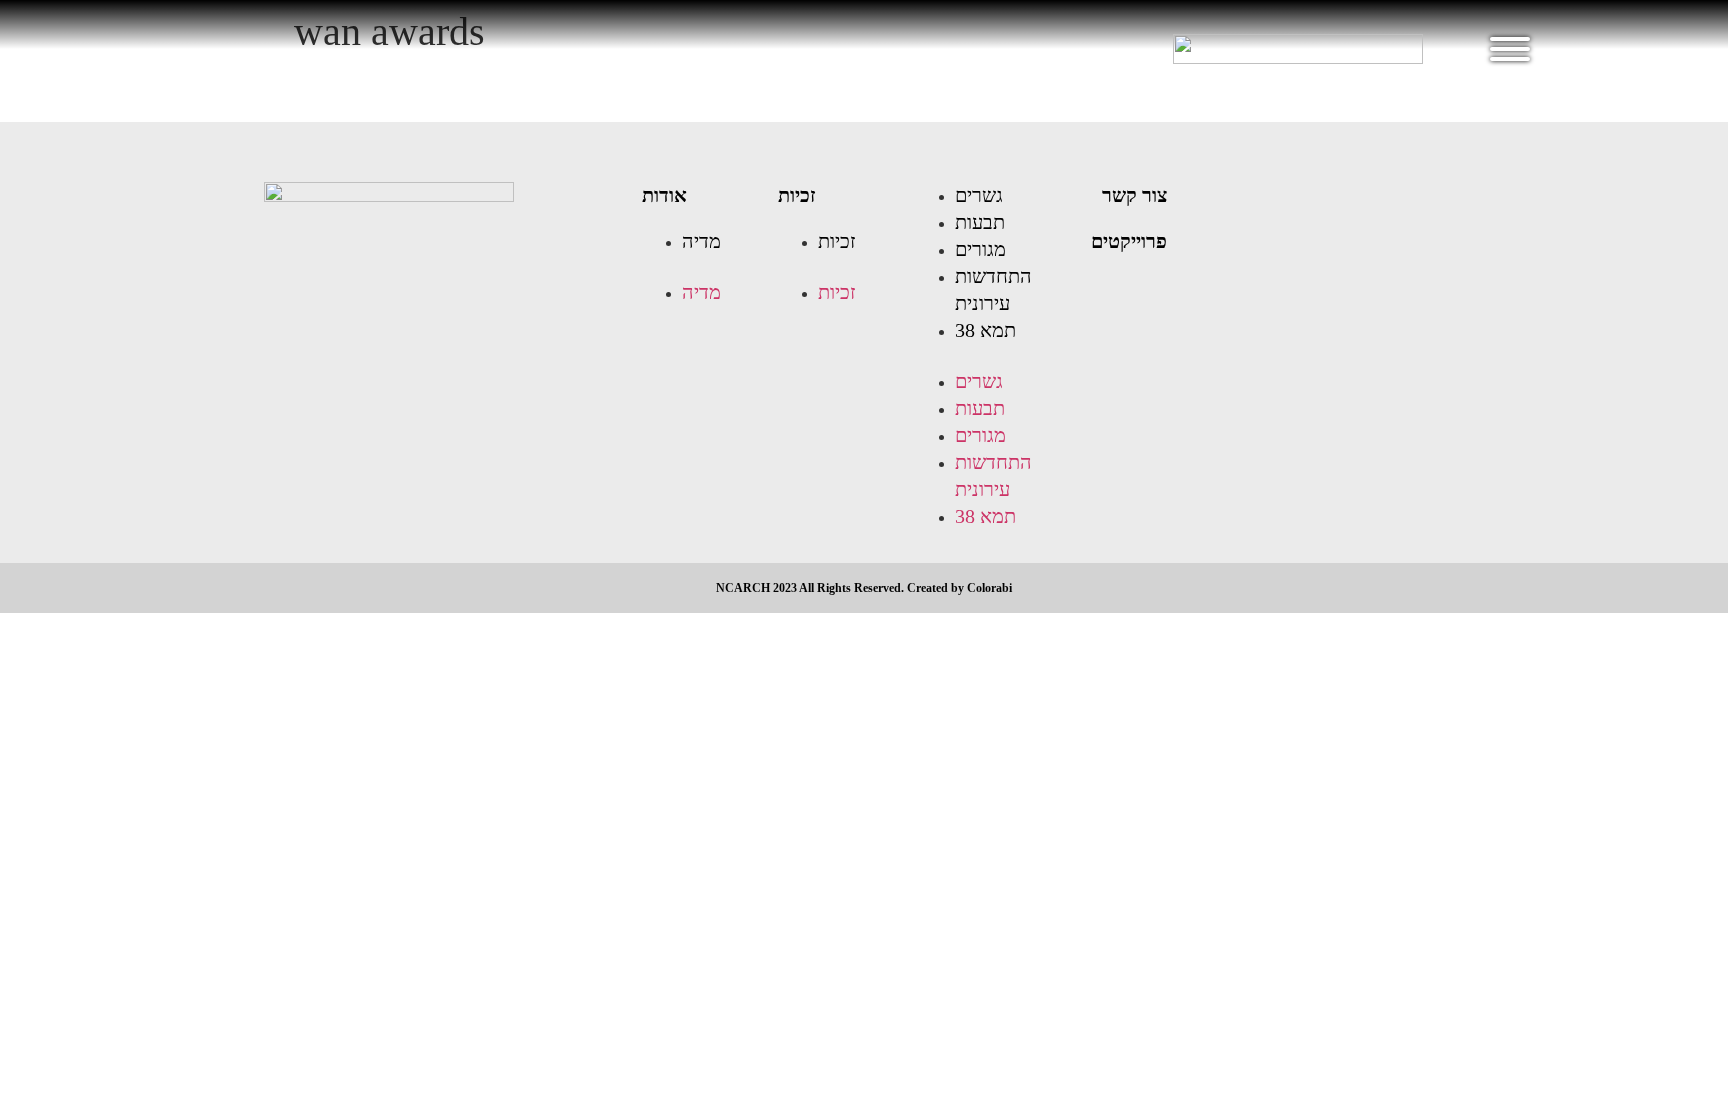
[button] (700, 267)
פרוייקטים (1129, 241)
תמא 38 (985, 330)
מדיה (701, 241)
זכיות (797, 195)
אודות (664, 195)
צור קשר (1134, 195)
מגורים (980, 249)
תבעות (980, 222)
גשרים (979, 195)
